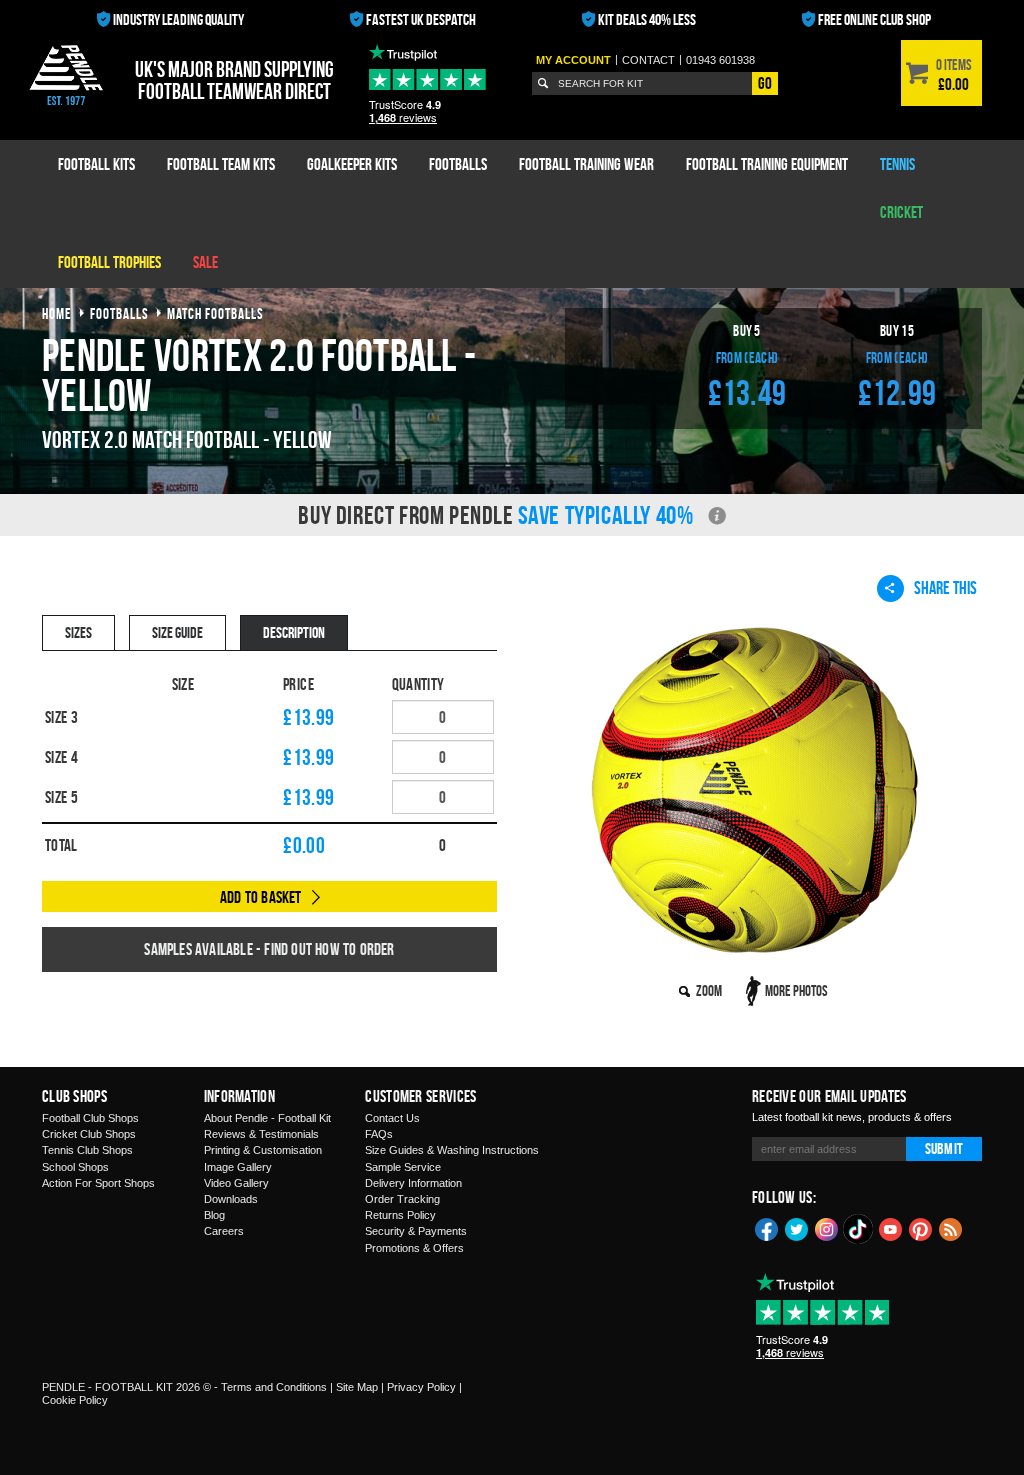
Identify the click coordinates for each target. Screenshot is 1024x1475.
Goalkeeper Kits (352, 164)
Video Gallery (236, 1183)
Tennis (897, 164)
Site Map (357, 1387)
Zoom (709, 990)
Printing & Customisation (263, 1150)
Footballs (458, 164)
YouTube (891, 1228)
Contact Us (392, 1118)
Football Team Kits (221, 164)
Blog (214, 1215)
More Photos (796, 990)
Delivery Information (413, 1183)
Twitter (797, 1228)
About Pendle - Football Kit (267, 1118)
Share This (945, 587)
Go (765, 83)
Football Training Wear (586, 164)
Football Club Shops (90, 1118)
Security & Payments (416, 1231)
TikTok (859, 1229)
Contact (648, 60)
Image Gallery (238, 1167)
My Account (573, 60)
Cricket (901, 212)
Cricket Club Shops (89, 1134)
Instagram (827, 1228)
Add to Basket (261, 897)
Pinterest (921, 1228)
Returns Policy (400, 1215)
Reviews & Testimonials (261, 1134)
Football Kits (96, 164)
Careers (224, 1231)
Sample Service (403, 1167)
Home (57, 313)
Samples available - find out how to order (269, 949)
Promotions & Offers (414, 1248)
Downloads (231, 1199)
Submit (944, 1148)
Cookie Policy (75, 1400)
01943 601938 (720, 60)
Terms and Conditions (274, 1387)
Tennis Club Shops (87, 1150)
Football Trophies (109, 262)
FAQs (379, 1134)
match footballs (215, 313)
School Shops (75, 1167)
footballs (119, 313)
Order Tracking (402, 1199)
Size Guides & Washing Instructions (452, 1150)
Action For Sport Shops (98, 1183)
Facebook (767, 1228)
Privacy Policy (421, 1387)
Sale (205, 262)
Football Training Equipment (767, 164)
